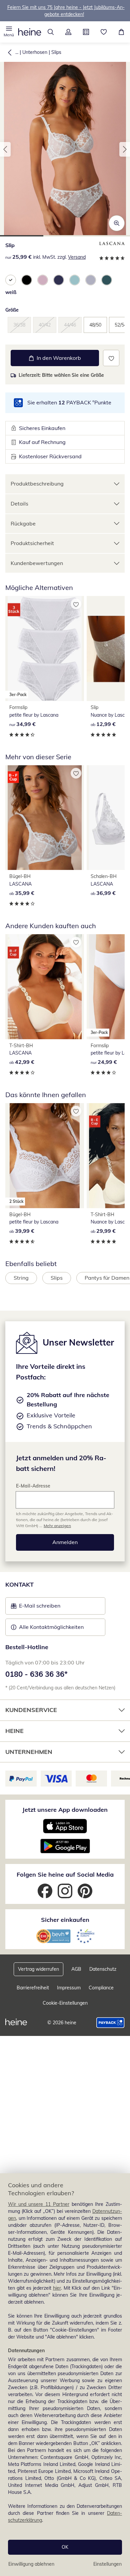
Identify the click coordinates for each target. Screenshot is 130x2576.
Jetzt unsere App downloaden (65, 1810)
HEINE (14, 1731)
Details (19, 503)
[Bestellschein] (86, 32)
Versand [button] (77, 257)
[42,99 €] (45, 987)
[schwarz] (27, 280)
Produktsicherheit (32, 543)
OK (65, 2547)
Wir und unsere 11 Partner (39, 2204)
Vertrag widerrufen (38, 1969)
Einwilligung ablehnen (31, 2564)
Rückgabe (23, 523)
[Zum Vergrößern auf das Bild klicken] (117, 223)
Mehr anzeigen (57, 1526)
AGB (76, 1969)
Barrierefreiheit (33, 1988)
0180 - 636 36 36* (36, 1674)
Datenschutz (103, 1969)
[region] (65, 2375)
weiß (11, 292)
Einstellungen (107, 2564)
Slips (56, 52)
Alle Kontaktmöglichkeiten (51, 1627)
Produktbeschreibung (37, 484)
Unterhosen (35, 52)
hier (57, 2288)
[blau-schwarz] (59, 280)
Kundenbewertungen (37, 563)
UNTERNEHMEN (29, 1752)
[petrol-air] (107, 280)
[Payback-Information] (110, 2023)
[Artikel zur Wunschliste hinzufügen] (111, 358)
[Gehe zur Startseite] (30, 32)
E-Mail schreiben (36, 1608)
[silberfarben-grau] (91, 280)
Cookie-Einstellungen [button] (65, 2003)
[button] (9, 32)
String (21, 1278)
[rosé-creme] (43, 280)
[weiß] (11, 280)
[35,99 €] (45, 818)
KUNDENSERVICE (31, 1710)
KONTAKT (19, 1584)
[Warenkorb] (121, 32)
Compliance (101, 1988)
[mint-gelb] (75, 280)
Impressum (69, 1988)
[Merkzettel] (103, 32)
